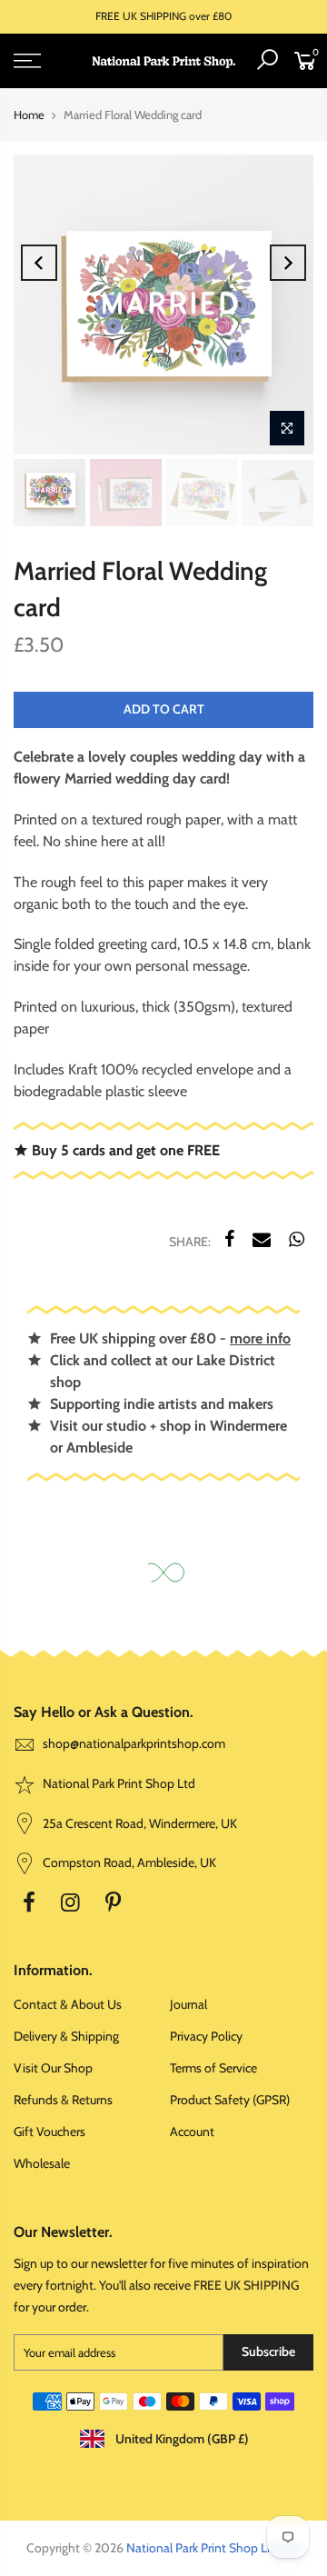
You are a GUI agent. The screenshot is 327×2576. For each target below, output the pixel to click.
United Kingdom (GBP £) (181, 2439)
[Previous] (39, 263)
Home (29, 115)
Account (192, 2132)
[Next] (288, 263)
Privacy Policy (206, 2036)
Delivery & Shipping (66, 2036)
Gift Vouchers (50, 2132)
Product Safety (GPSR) (230, 2100)
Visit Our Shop (53, 2068)
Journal (188, 2004)
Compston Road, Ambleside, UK (128, 1862)
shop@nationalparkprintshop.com (134, 1743)
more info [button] (260, 1338)
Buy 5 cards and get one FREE (124, 1149)
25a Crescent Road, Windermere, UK (139, 1823)
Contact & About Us (68, 2004)
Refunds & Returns (63, 2100)
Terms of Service (213, 2068)
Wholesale (42, 2163)
